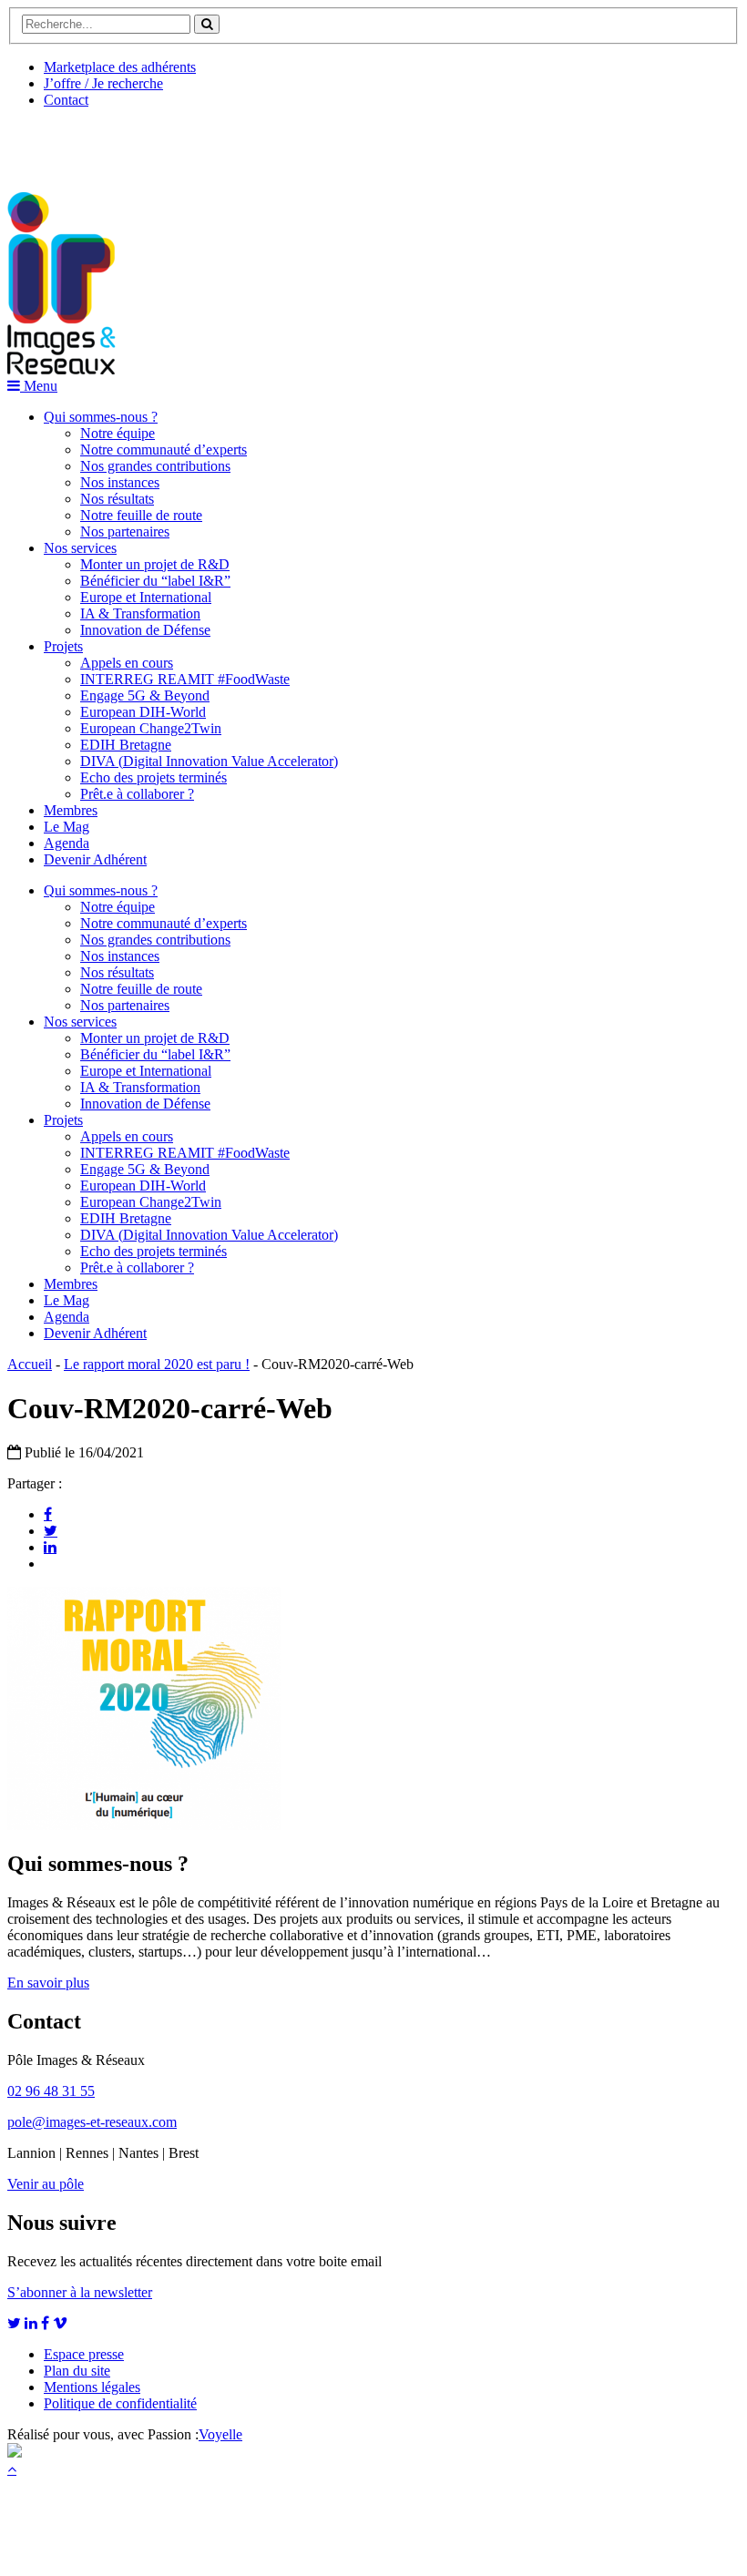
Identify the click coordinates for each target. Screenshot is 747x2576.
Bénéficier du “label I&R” (155, 581)
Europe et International (146, 597)
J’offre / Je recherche (103, 83)
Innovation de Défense (145, 630)
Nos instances (120, 482)
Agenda (67, 843)
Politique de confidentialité (120, 2403)
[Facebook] (48, 1514)
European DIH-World (143, 712)
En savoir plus (48, 1983)
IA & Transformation (140, 613)
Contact (66, 100)
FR (143, 143)
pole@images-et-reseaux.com (92, 2122)
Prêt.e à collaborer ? (137, 794)
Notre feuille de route (141, 515)
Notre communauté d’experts (164, 450)
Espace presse (84, 2354)
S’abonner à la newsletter (80, 2292)
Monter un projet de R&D (155, 564)
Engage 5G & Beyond (145, 695)
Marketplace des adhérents (120, 67)
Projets (63, 646)
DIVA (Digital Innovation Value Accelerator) (209, 761)
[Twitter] (51, 1530)
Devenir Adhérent (95, 859)
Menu (39, 386)
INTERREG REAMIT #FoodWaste (185, 679)
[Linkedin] (50, 1547)
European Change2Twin (151, 728)
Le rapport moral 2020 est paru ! (157, 1364)
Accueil (30, 1364)
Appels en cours (127, 663)
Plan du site (77, 2371)
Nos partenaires (125, 532)
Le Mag (67, 827)
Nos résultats (117, 499)
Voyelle (220, 2434)
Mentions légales (92, 2387)
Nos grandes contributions (155, 466)
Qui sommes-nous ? (101, 417)
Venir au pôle (46, 2184)
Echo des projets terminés (153, 777)
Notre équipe (118, 433)
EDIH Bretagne (126, 745)
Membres (71, 810)
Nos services (80, 548)
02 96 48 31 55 (51, 2091)
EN (76, 143)
